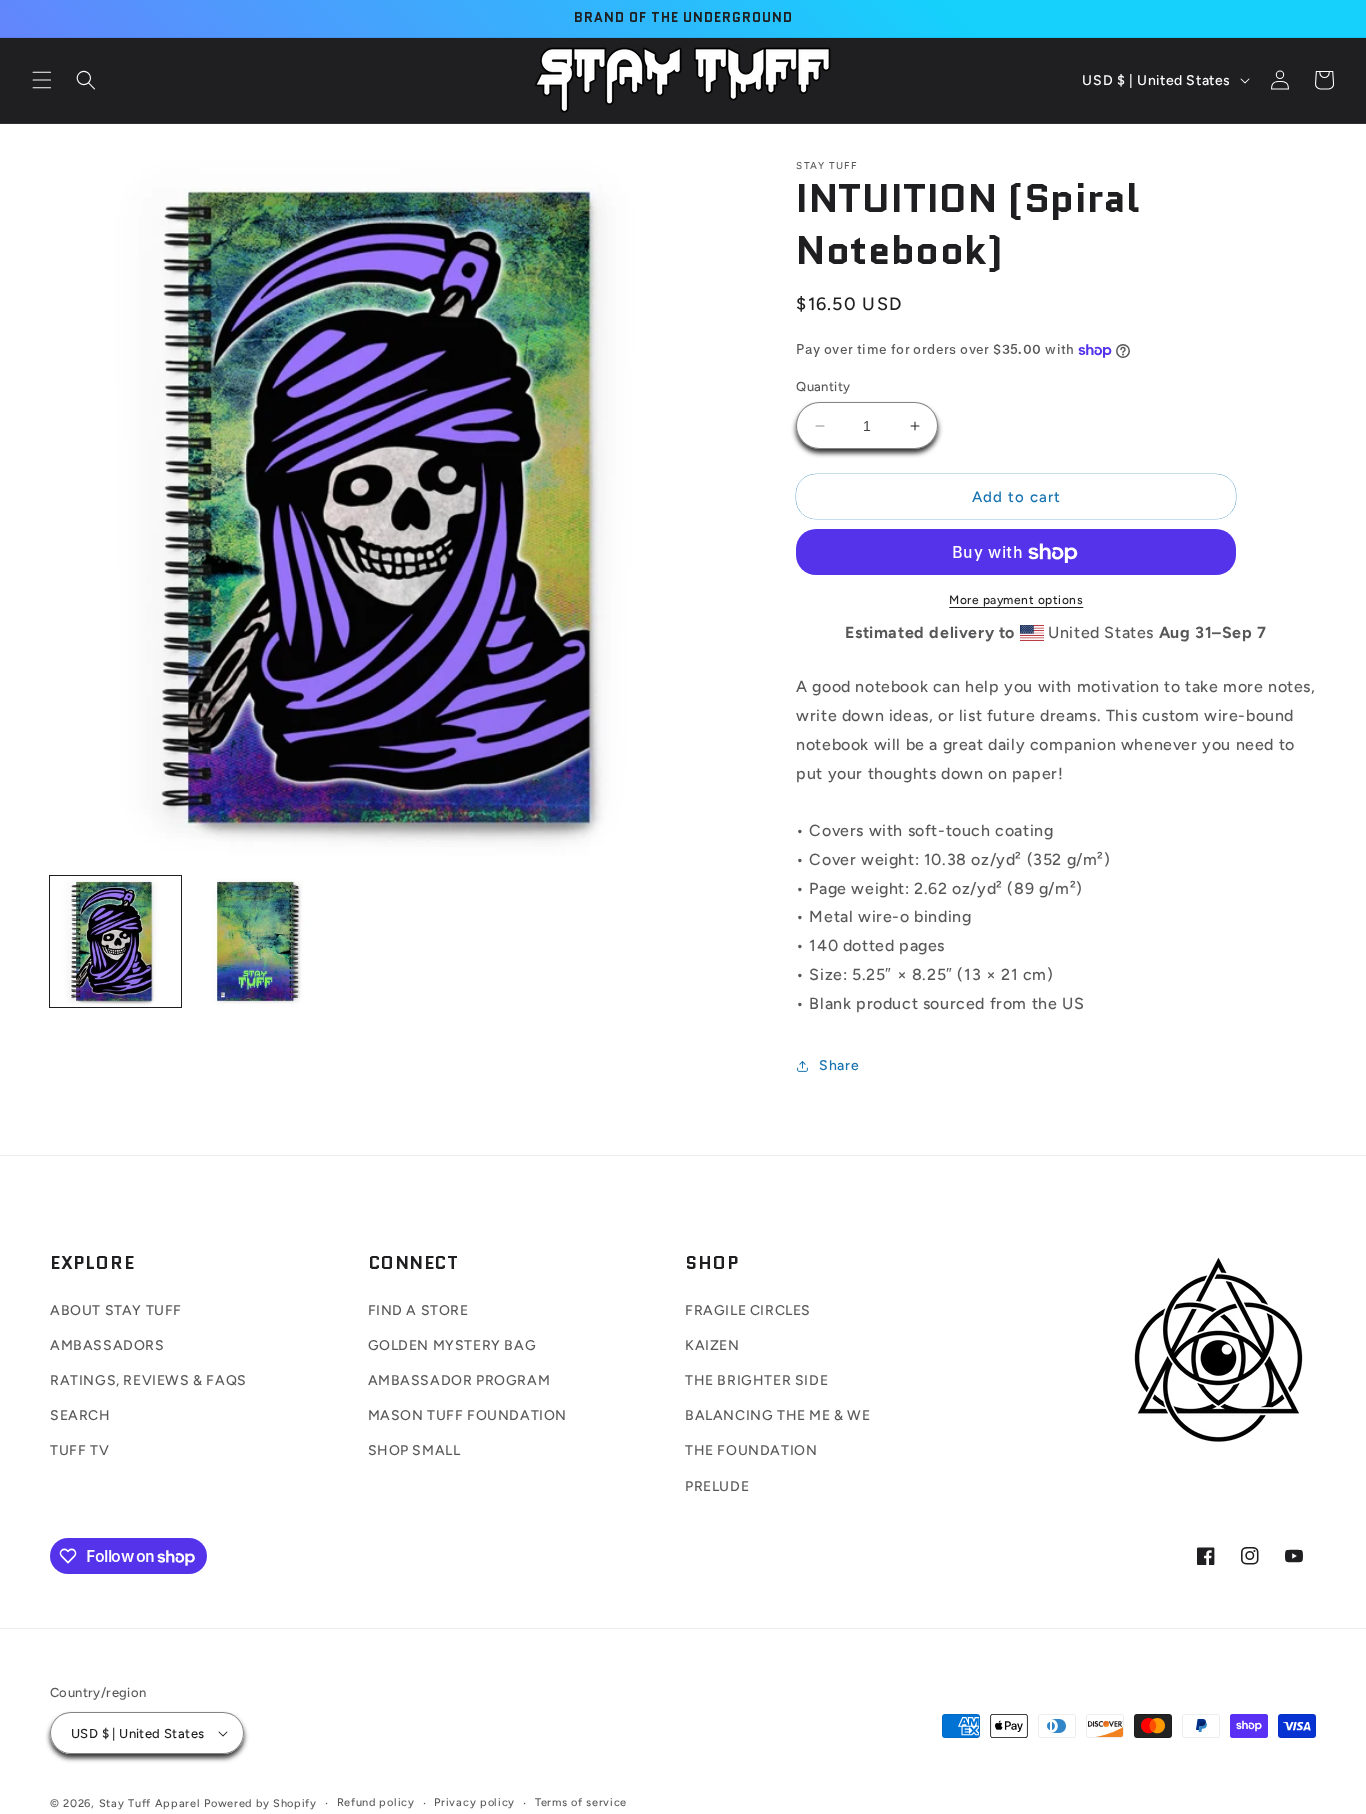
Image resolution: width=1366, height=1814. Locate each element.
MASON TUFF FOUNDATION (468, 1415)
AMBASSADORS (107, 1345)
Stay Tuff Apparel (150, 1803)
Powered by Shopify (260, 1803)
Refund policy (376, 1802)
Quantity (823, 386)
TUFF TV (79, 1450)
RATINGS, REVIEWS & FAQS (148, 1380)
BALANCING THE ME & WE (778, 1415)
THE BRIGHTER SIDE (756, 1380)
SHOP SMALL (414, 1450)
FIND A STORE (418, 1310)
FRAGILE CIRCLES (748, 1310)
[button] (42, 80)
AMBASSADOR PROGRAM (459, 1380)
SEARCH (80, 1415)
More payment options (1016, 601)
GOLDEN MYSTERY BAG (452, 1345)
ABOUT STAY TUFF (116, 1310)
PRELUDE (717, 1486)
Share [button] (839, 1065)
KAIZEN (712, 1345)
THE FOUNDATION (751, 1450)
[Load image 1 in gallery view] (115, 941)
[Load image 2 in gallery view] (256, 941)
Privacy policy (474, 1802)
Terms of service (581, 1802)
